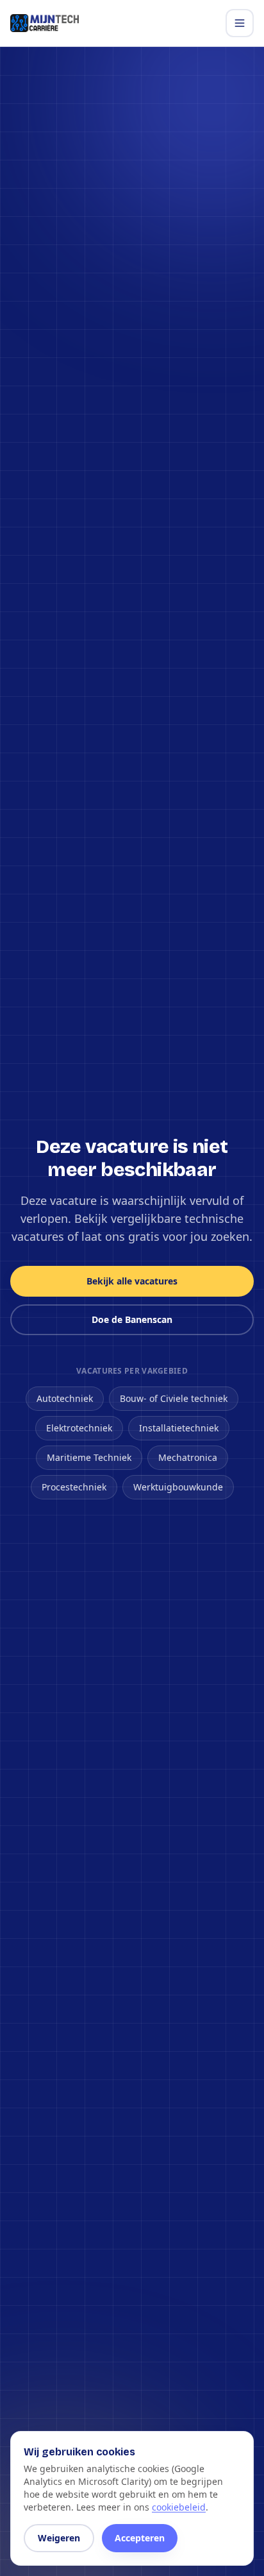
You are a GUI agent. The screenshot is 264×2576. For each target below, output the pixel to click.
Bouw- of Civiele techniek (174, 1398)
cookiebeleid (179, 2507)
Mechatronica (188, 1457)
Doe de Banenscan (132, 1319)
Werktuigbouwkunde (178, 1487)
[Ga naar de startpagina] (45, 23)
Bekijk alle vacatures (132, 1281)
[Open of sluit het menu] (240, 23)
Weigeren (59, 2538)
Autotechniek (65, 1398)
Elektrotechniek (79, 1428)
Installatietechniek (179, 1428)
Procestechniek (74, 1487)
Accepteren (140, 2538)
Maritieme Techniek (89, 1457)
